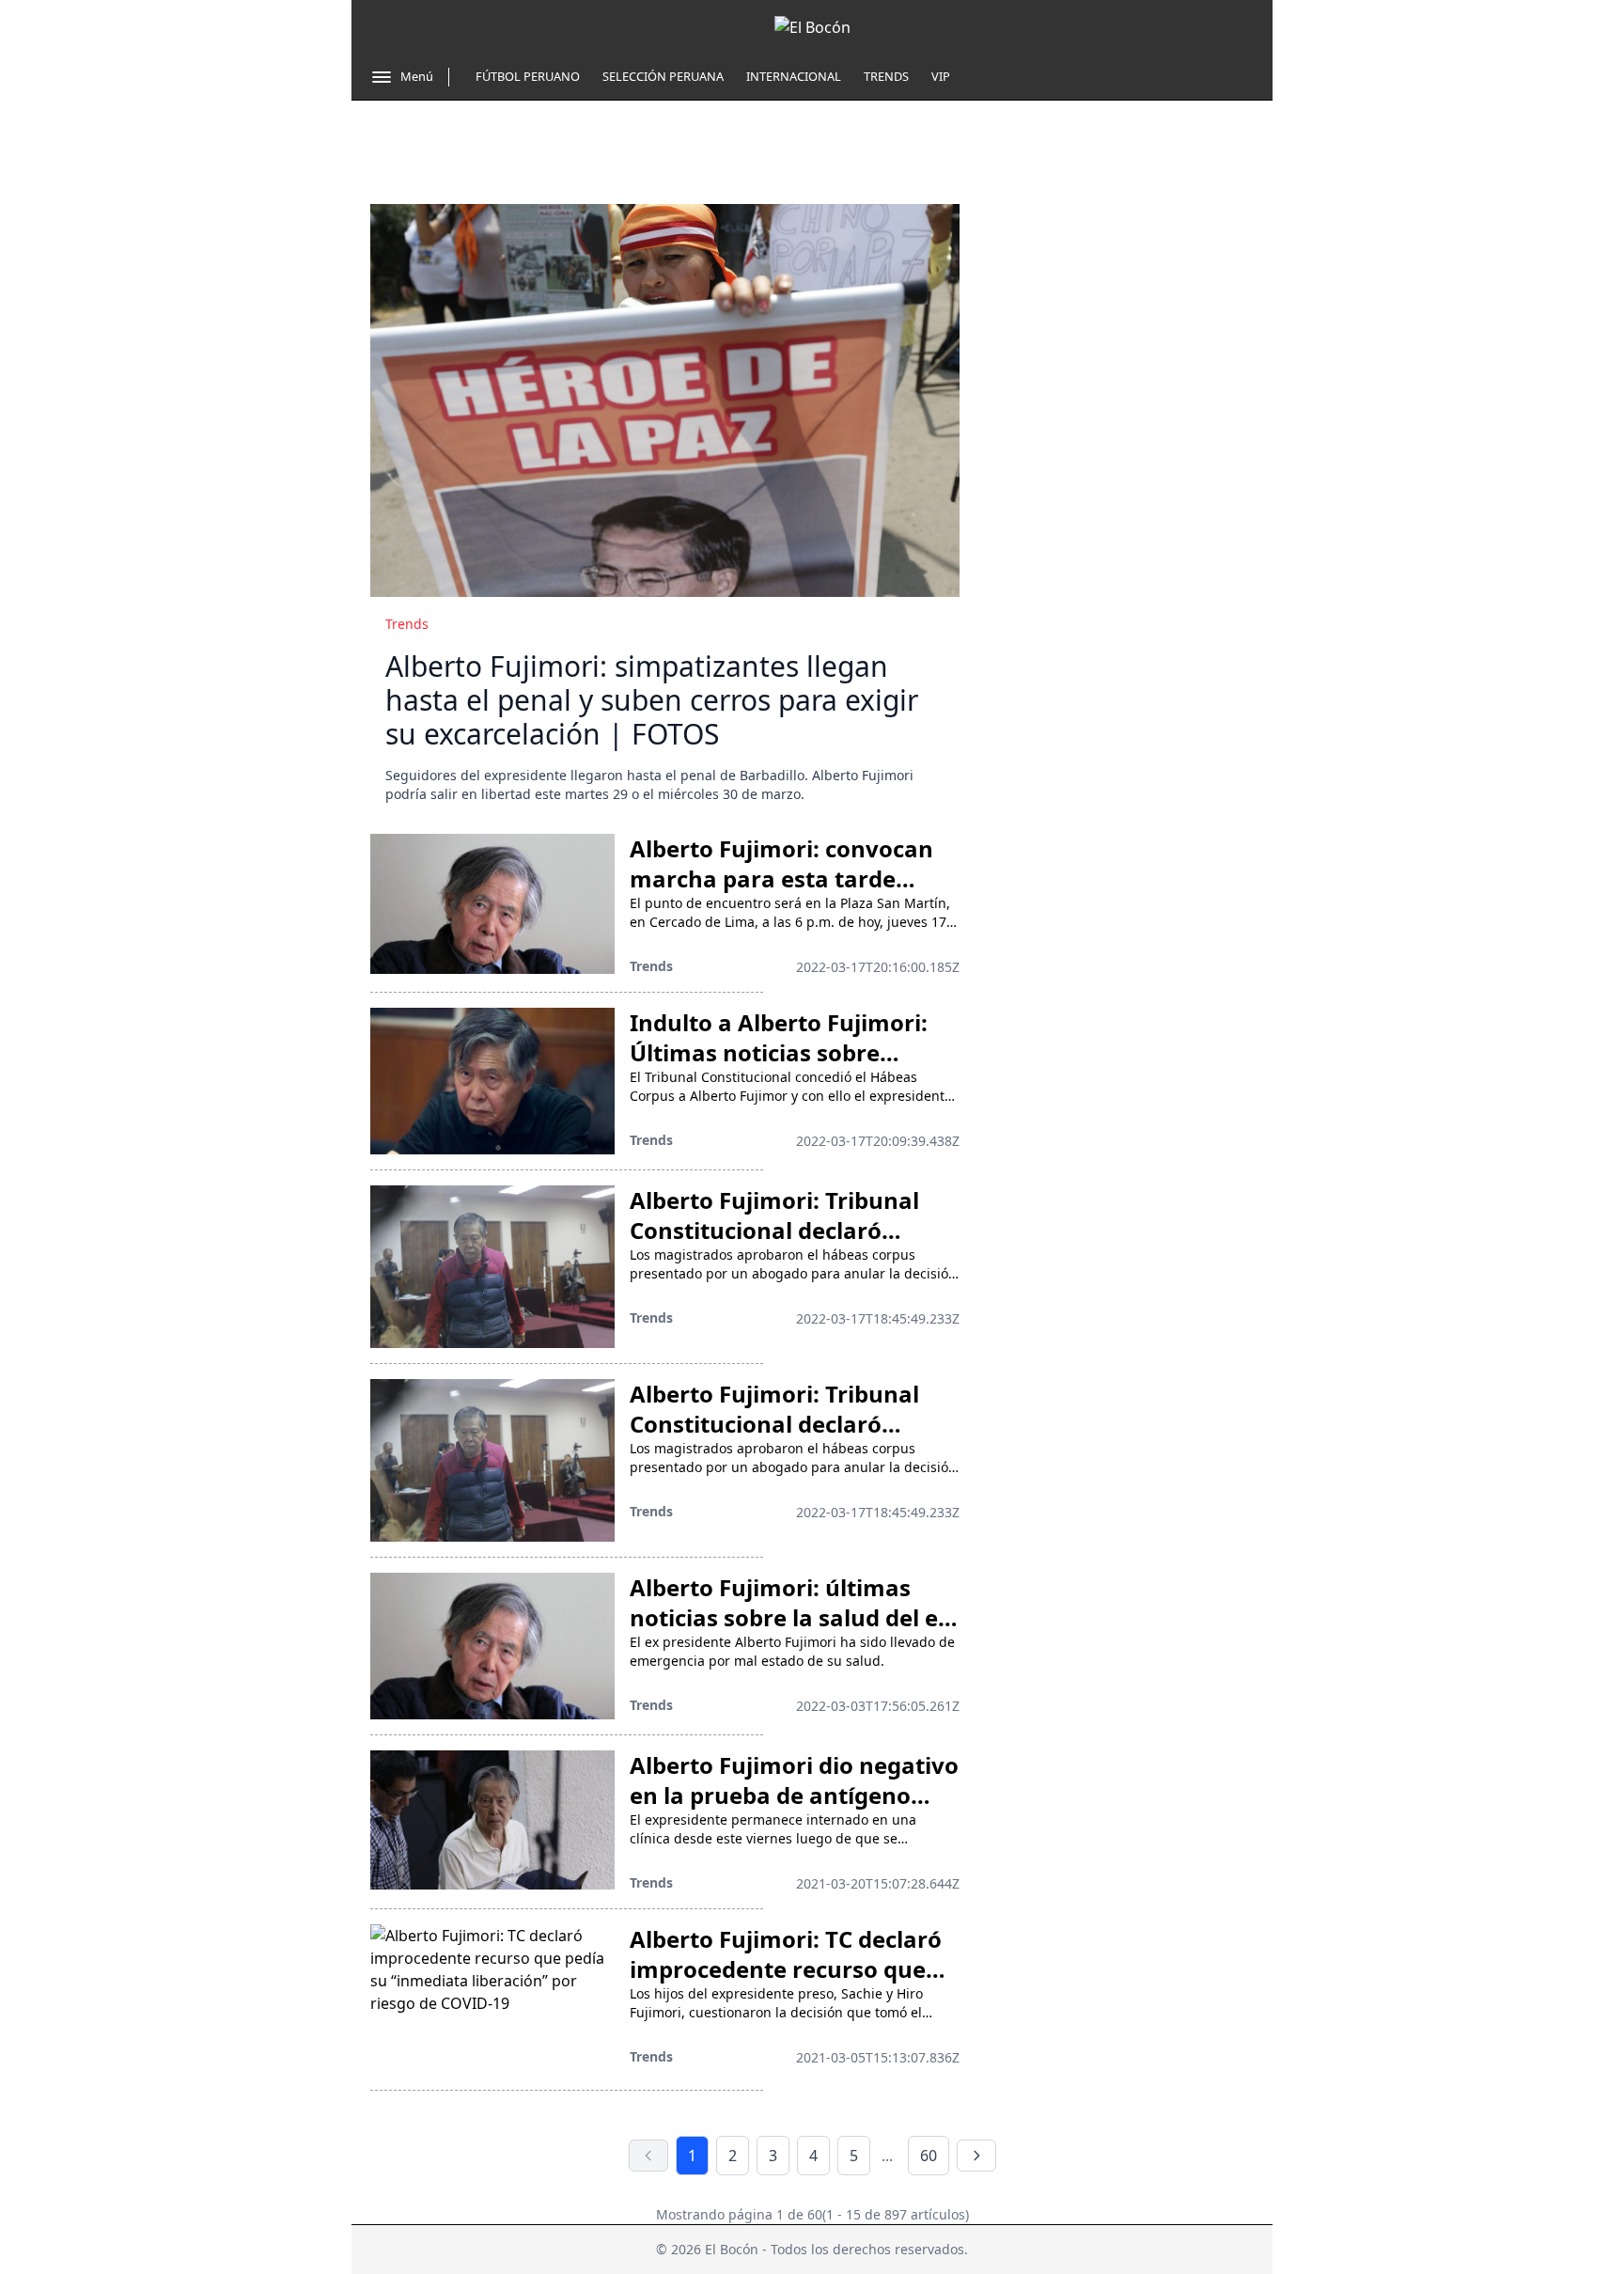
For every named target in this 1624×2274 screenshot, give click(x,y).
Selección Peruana (663, 76)
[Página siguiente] (976, 2156)
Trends (886, 76)
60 (929, 2156)
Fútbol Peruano (528, 76)
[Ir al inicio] (812, 27)
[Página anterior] (648, 2156)
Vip (941, 76)
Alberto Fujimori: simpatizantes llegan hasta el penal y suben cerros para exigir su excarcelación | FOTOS (652, 700)
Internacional (794, 76)
